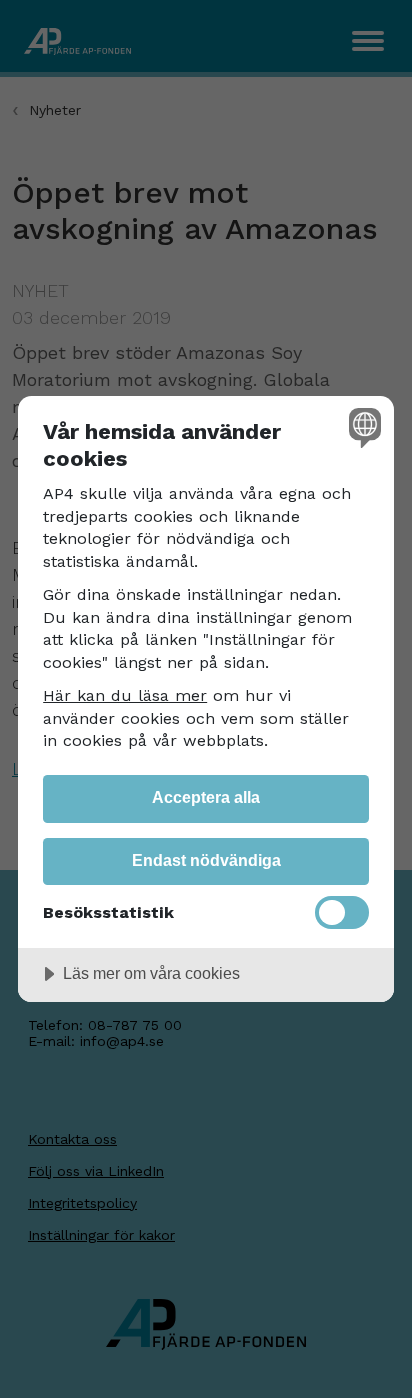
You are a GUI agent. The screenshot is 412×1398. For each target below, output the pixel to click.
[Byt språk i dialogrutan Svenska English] (362, 427)
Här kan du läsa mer (125, 695)
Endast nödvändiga (206, 860)
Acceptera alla (206, 797)
